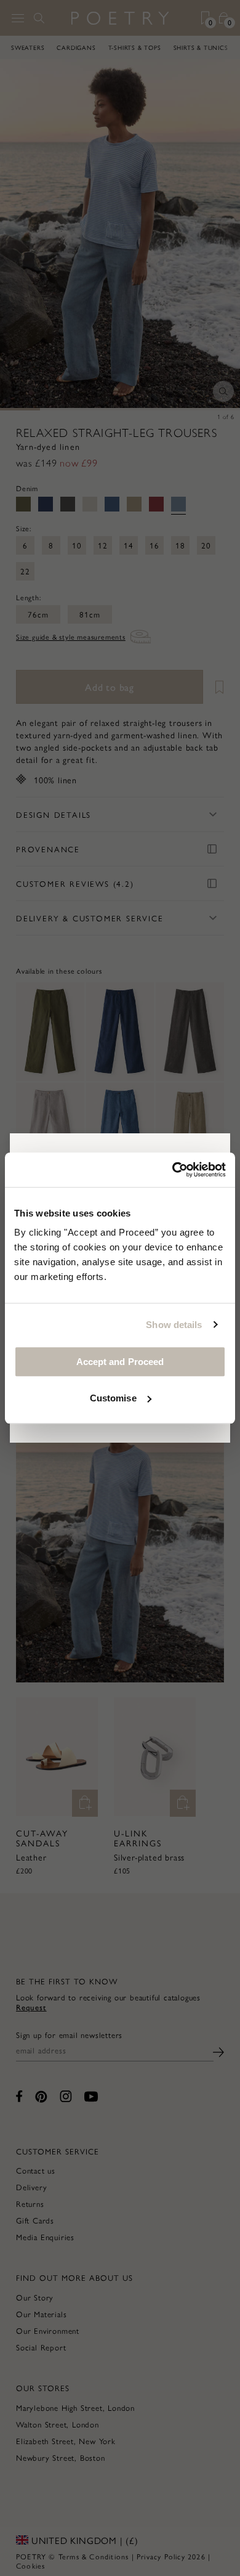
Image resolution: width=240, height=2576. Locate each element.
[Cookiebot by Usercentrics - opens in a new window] (173, 1170)
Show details (174, 1325)
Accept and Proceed (120, 1362)
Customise (113, 1398)
